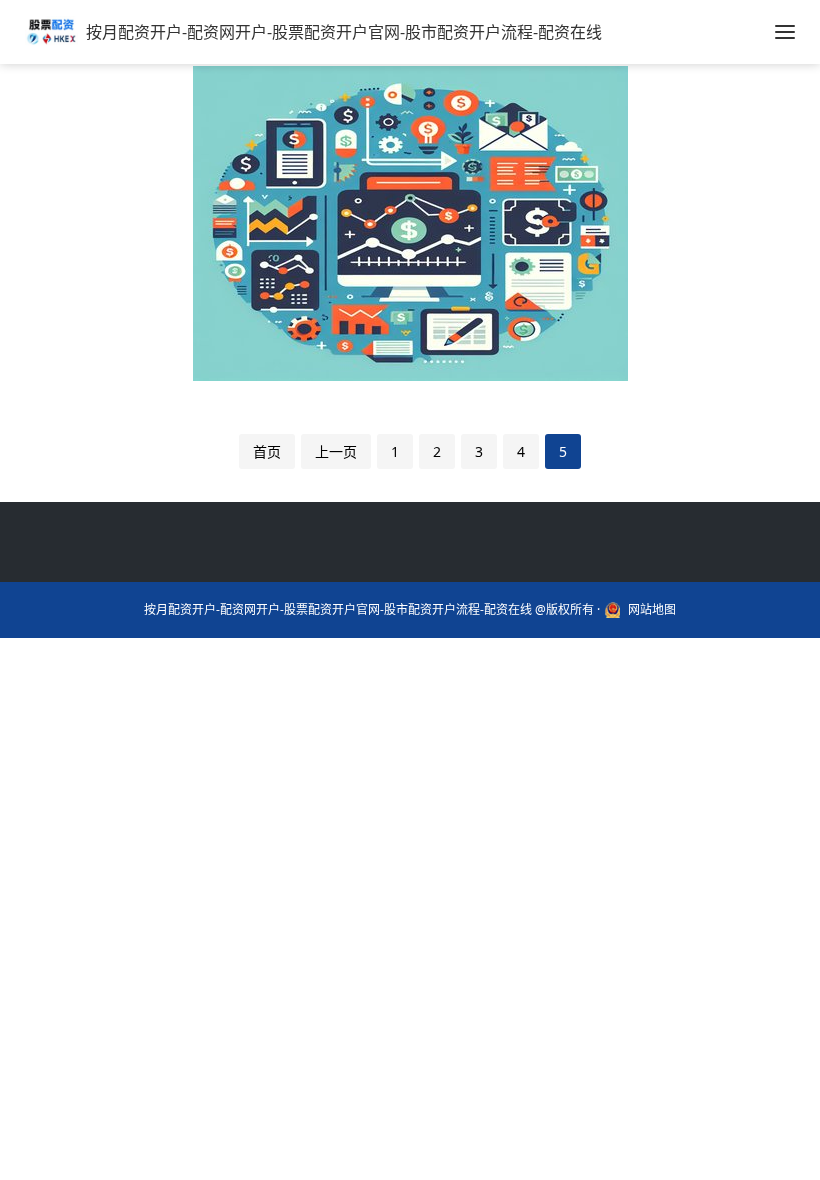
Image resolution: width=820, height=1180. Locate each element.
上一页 (336, 451)
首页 (267, 451)
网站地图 (652, 610)
